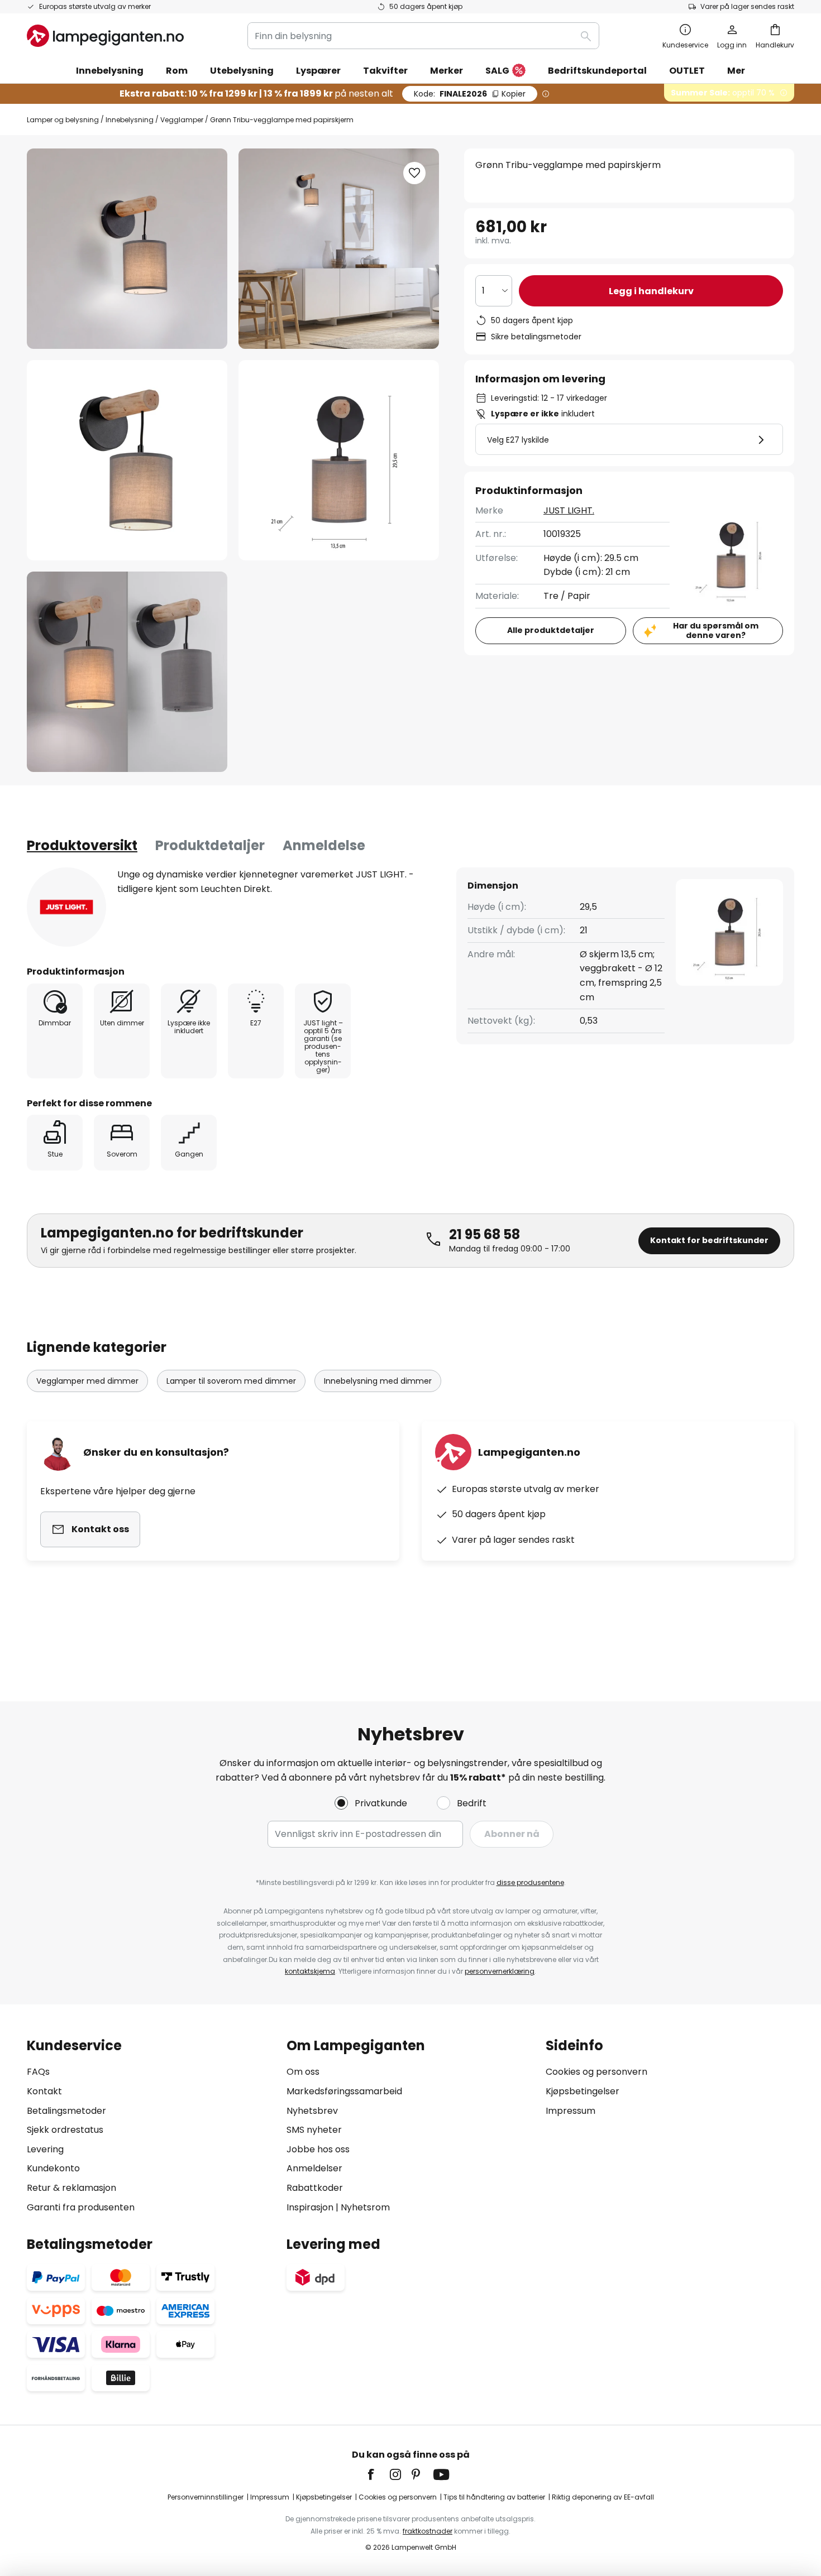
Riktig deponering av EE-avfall (603, 2497)
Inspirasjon (310, 2207)
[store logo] (105, 36)
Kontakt (44, 2091)
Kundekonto (53, 2168)
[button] (127, 460)
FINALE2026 (470, 94)
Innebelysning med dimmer (378, 1381)
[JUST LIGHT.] (66, 907)
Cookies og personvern (596, 2072)
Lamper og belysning (63, 120)
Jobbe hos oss (318, 2149)
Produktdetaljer (210, 845)
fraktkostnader (428, 2531)
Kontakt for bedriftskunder (709, 1240)
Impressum (571, 2111)
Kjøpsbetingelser (583, 2091)
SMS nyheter (314, 2130)
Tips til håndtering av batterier (494, 2497)
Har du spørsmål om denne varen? (716, 630)
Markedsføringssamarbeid (344, 2091)
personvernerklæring (500, 1971)
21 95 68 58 (485, 1234)
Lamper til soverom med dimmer (231, 1381)
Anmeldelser (314, 2168)
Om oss (303, 2072)
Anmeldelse (324, 845)
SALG (497, 71)
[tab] (82, 846)
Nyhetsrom (365, 2207)
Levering (45, 2149)
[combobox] (423, 36)
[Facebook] (378, 2474)
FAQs (38, 2072)
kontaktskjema (310, 1971)
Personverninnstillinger (206, 2497)
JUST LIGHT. (569, 510)
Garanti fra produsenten (81, 2207)
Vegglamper (182, 120)
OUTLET (687, 71)
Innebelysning (130, 120)
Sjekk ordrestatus (65, 2130)
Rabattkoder (315, 2188)
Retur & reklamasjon (71, 2188)
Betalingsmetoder (66, 2111)
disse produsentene (530, 1882)
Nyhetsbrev (312, 2111)
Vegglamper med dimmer (87, 1381)
